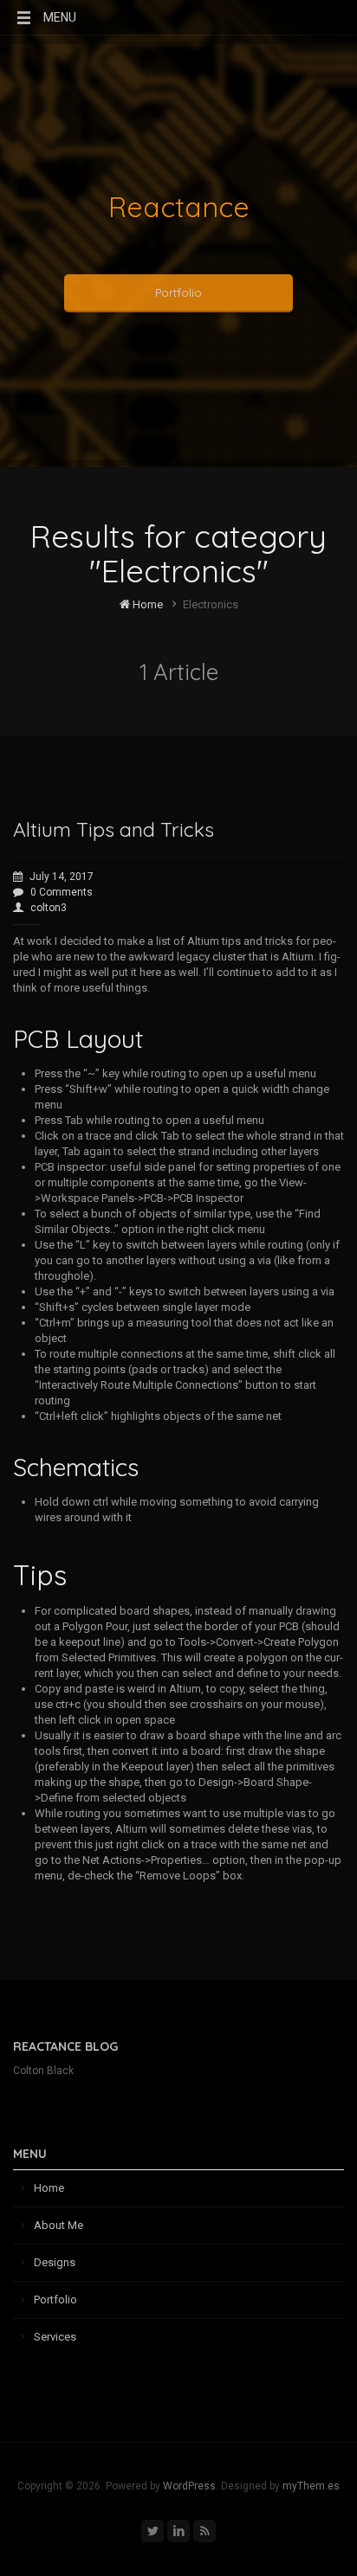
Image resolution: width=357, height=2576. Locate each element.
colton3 (49, 908)
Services (55, 2337)
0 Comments (62, 892)
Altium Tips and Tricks (114, 829)
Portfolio (178, 292)
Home (146, 604)
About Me (58, 2225)
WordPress (189, 2486)
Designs (55, 2262)
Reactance (179, 207)
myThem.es (311, 2486)
